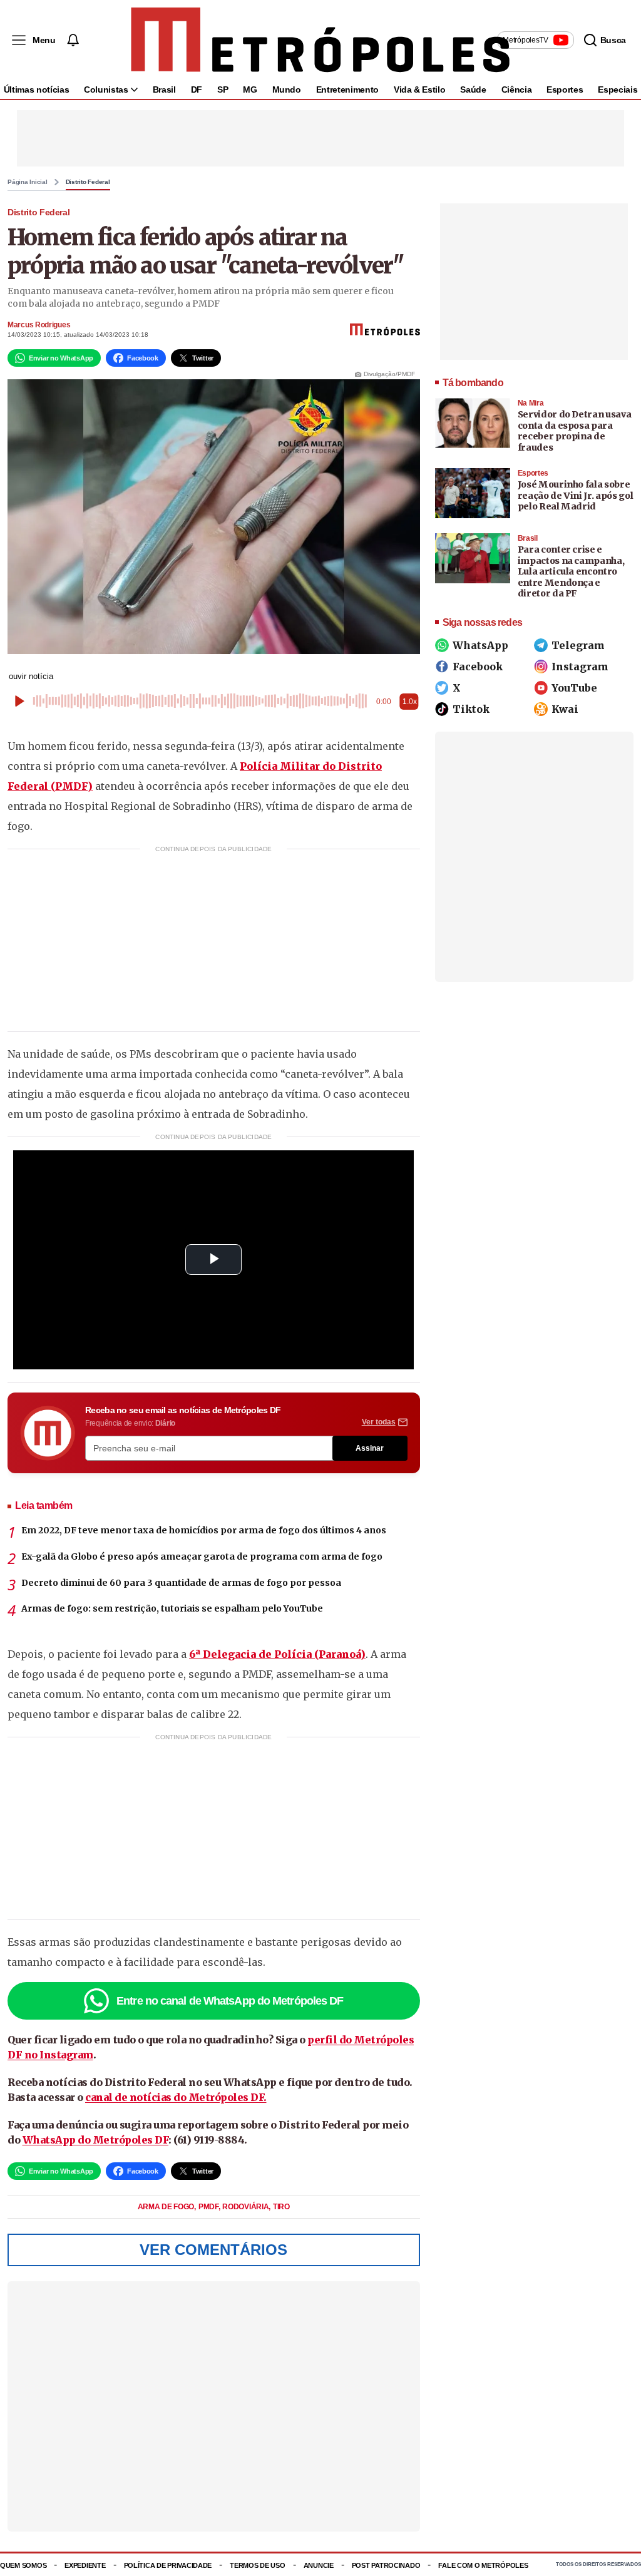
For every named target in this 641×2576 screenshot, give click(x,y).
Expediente (85, 2565)
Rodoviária (246, 2207)
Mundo (287, 89)
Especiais (618, 89)
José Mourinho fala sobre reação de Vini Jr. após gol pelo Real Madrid (576, 495)
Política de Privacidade (168, 2565)
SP (223, 89)
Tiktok (471, 709)
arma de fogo (167, 2207)
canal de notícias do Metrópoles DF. (176, 2097)
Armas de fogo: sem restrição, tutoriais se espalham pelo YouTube (172, 1608)
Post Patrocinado (386, 2565)
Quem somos (23, 2565)
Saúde (473, 89)
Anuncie (319, 2565)
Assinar (370, 1448)
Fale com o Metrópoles (483, 2565)
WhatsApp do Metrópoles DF (96, 2140)
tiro (281, 2207)
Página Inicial (28, 182)
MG (250, 89)
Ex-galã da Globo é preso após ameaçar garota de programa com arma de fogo (202, 1556)
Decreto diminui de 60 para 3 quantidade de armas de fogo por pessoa (181, 1583)
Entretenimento (347, 89)
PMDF (209, 2207)
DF (197, 89)
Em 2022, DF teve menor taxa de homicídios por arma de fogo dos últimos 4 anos (204, 1530)
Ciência (517, 89)
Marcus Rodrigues (39, 325)
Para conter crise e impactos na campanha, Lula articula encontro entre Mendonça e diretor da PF (571, 571)
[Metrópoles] (320, 40)
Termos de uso (257, 2565)
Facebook (478, 667)
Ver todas (379, 1422)
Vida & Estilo (419, 89)
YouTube (574, 688)
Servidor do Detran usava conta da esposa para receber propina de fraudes (575, 431)
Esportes (565, 89)
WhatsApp (480, 645)
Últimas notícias (36, 89)
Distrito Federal (88, 182)
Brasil (164, 89)
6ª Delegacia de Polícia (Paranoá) (277, 1654)
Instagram (580, 667)
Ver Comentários (213, 2250)
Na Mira (531, 403)
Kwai (565, 709)
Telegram (578, 645)
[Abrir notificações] (73, 40)
